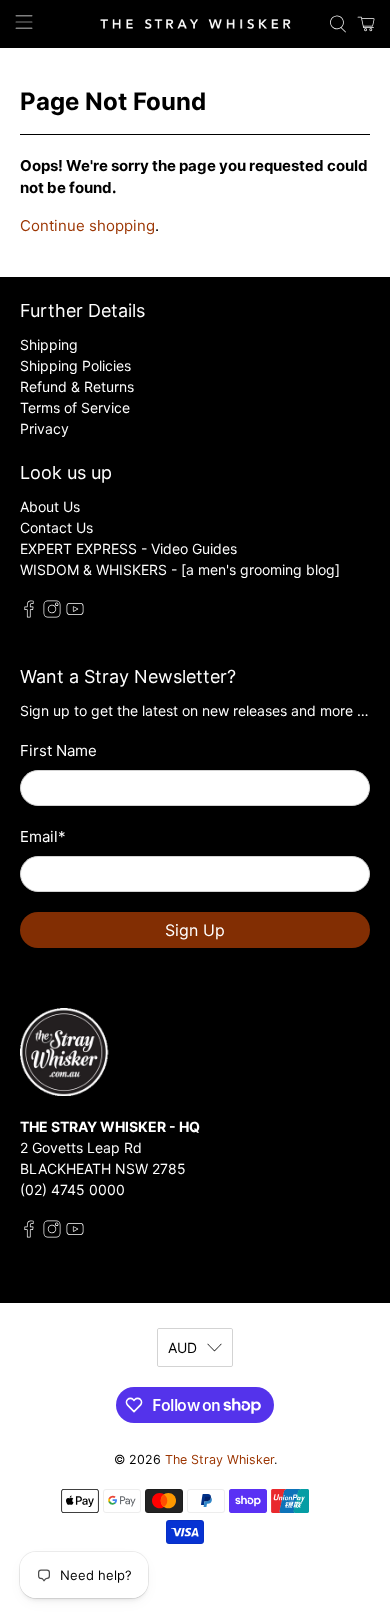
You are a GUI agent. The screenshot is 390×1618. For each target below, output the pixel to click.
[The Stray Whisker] (195, 24)
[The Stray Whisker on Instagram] (52, 612)
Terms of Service (75, 407)
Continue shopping (87, 225)
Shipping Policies (75, 365)
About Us (50, 506)
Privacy (44, 428)
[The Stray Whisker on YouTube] (75, 612)
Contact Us (56, 527)
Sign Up (195, 930)
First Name (58, 750)
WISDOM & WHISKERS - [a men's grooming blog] (180, 569)
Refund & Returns (77, 386)
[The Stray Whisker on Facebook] (29, 612)
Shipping (49, 344)
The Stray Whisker (219, 1459)
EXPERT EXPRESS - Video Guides (128, 548)
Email (43, 836)
